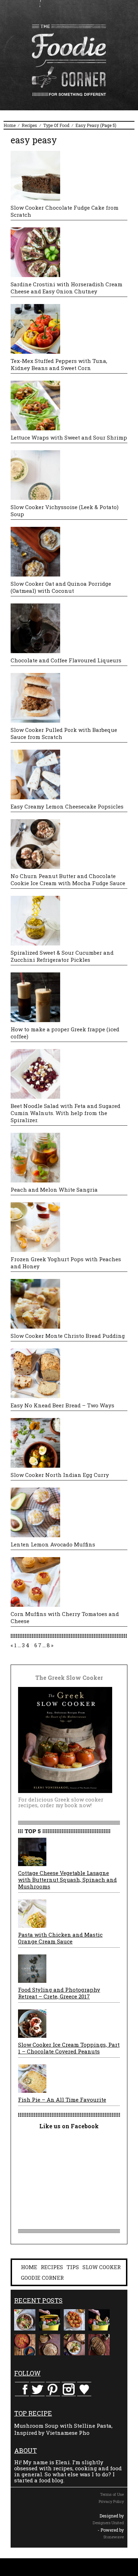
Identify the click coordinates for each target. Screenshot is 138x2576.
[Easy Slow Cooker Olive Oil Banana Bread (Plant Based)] (99, 2345)
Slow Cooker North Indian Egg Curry (60, 1475)
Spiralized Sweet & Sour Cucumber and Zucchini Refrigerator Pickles (62, 956)
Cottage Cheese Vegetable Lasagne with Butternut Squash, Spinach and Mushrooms (67, 1880)
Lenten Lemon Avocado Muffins (53, 1544)
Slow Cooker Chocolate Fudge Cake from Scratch (65, 211)
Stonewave (114, 2537)
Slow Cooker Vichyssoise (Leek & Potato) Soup (65, 511)
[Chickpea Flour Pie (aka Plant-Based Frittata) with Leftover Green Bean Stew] (25, 2345)
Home (10, 125)
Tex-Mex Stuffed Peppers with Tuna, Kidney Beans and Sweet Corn (59, 364)
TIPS (73, 2267)
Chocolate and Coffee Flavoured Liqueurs (66, 660)
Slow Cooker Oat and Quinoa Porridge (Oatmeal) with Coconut (61, 587)
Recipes (29, 125)
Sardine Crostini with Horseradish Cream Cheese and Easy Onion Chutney (67, 288)
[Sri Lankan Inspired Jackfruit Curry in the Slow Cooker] (74, 2345)
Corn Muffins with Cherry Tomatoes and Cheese (65, 1617)
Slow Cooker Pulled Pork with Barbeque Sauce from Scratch (64, 733)
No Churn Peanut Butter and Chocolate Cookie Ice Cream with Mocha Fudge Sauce (68, 879)
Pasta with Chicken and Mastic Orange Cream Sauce (60, 1938)
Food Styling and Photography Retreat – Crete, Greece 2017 (59, 1993)
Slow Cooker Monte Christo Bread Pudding (68, 1336)
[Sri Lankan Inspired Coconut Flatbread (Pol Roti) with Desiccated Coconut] (50, 2345)
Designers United (108, 2523)
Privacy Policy (111, 2501)
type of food (56, 125)
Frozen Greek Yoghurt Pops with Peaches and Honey (66, 1263)
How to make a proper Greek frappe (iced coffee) (65, 1033)
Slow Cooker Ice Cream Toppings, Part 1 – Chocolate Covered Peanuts (69, 2048)
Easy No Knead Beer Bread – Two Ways (62, 1405)
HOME (29, 2267)
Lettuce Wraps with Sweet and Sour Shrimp (69, 437)
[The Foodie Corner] (69, 60)
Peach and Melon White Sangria (54, 1190)
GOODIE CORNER (42, 2278)
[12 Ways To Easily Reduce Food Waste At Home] (50, 2320)
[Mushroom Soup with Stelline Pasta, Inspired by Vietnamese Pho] (25, 2320)
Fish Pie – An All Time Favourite (62, 2100)
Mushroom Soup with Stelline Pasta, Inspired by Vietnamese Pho (63, 2429)
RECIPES (52, 2267)
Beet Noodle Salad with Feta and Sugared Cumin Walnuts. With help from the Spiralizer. (65, 1113)
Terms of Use (112, 2494)
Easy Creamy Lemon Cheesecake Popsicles (67, 806)
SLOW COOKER (102, 2267)
